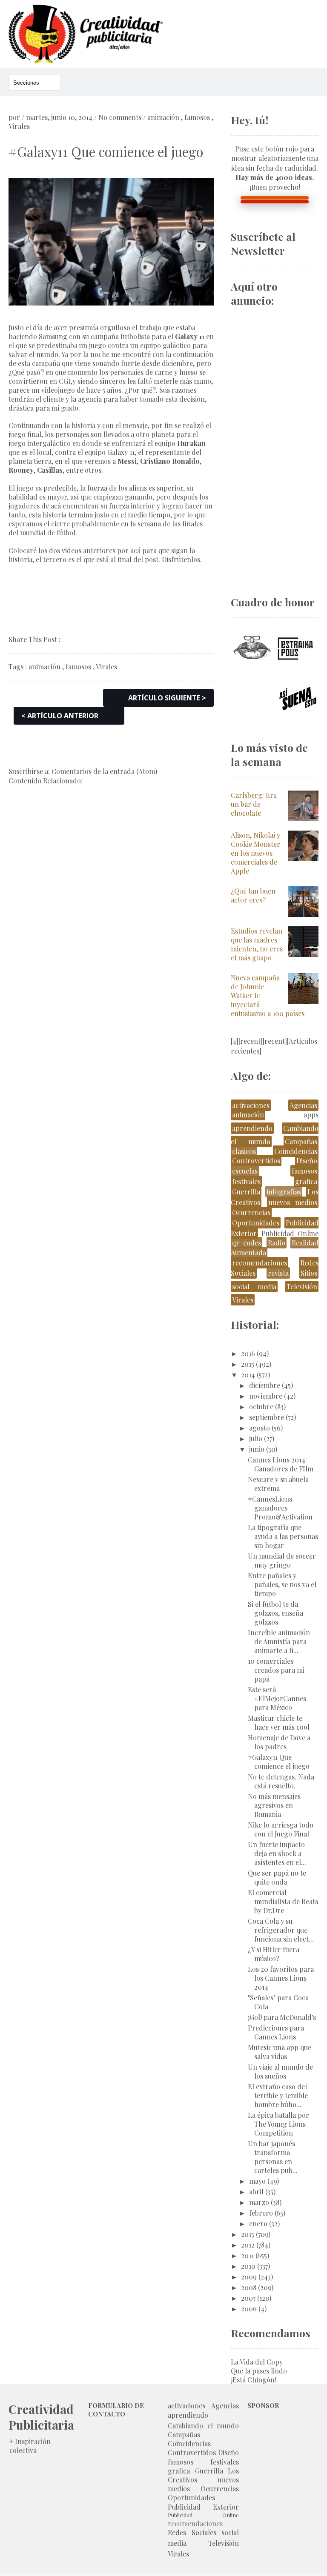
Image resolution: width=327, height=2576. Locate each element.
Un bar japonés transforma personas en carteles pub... (273, 2157)
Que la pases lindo (259, 2371)
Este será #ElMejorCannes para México (277, 1698)
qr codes (247, 1243)
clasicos (244, 1151)
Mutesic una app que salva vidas (280, 2052)
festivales (246, 1181)
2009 (249, 2277)
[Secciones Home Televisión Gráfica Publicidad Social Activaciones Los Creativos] (34, 83)
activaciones (251, 1105)
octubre (261, 1407)
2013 (248, 2234)
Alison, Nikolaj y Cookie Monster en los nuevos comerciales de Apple (255, 853)
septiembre (267, 1417)
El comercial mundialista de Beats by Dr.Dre (283, 1901)
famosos (197, 117)
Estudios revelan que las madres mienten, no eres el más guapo (257, 944)
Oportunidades (256, 1223)
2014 (248, 1375)
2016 (248, 1353)
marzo (259, 2202)
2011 (247, 2255)
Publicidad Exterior (203, 2507)
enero (258, 2223)
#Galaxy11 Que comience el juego (279, 1762)
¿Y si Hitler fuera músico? (274, 1954)
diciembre (265, 1385)
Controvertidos (256, 1161)
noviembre (266, 1396)
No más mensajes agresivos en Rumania (274, 1805)
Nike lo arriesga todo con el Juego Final (281, 1829)
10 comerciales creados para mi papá (276, 1670)
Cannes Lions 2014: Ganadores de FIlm (281, 1464)
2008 (249, 2287)
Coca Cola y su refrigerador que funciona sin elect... (281, 1930)
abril (256, 2192)
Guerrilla (246, 1192)
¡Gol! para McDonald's (282, 2017)
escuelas (245, 1171)
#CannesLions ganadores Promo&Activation (280, 1508)
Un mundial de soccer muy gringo (282, 1560)
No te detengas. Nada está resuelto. (281, 1781)
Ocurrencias (251, 1212)
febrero (261, 2213)
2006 (249, 2309)
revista (278, 1273)
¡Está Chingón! (254, 2380)
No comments (120, 117)
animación (163, 117)
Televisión (302, 1287)
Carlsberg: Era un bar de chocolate (254, 804)
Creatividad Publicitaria (41, 2417)
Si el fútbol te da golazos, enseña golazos (275, 1613)
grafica (306, 1181)
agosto (260, 1428)
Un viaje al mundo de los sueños (280, 2071)
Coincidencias (296, 1151)
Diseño (307, 1161)
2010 (248, 2266)
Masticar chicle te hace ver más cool (279, 1722)
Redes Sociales (192, 2532)
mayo (257, 2181)
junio (257, 1449)
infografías (284, 1192)
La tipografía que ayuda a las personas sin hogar (283, 1536)
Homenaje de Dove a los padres (279, 1742)
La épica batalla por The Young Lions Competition (278, 2124)
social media (254, 1287)
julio (256, 1438)
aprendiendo (252, 1128)
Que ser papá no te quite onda (277, 1877)
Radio (277, 1243)
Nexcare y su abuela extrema (278, 1484)
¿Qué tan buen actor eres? (253, 895)
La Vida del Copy (257, 2362)
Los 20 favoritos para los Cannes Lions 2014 (281, 1978)
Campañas (301, 1141)
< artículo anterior (60, 716)
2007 (248, 2298)
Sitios (309, 1273)
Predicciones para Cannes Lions (276, 2032)
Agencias (303, 1105)
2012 (248, 2245)
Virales (19, 126)
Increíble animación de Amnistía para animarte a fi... (279, 1641)
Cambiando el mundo (203, 2426)
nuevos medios (293, 1202)
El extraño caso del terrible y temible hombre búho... (278, 2095)
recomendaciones (260, 1263)
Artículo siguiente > (167, 698)
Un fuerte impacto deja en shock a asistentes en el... (277, 1853)
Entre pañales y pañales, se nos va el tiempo (282, 1584)
